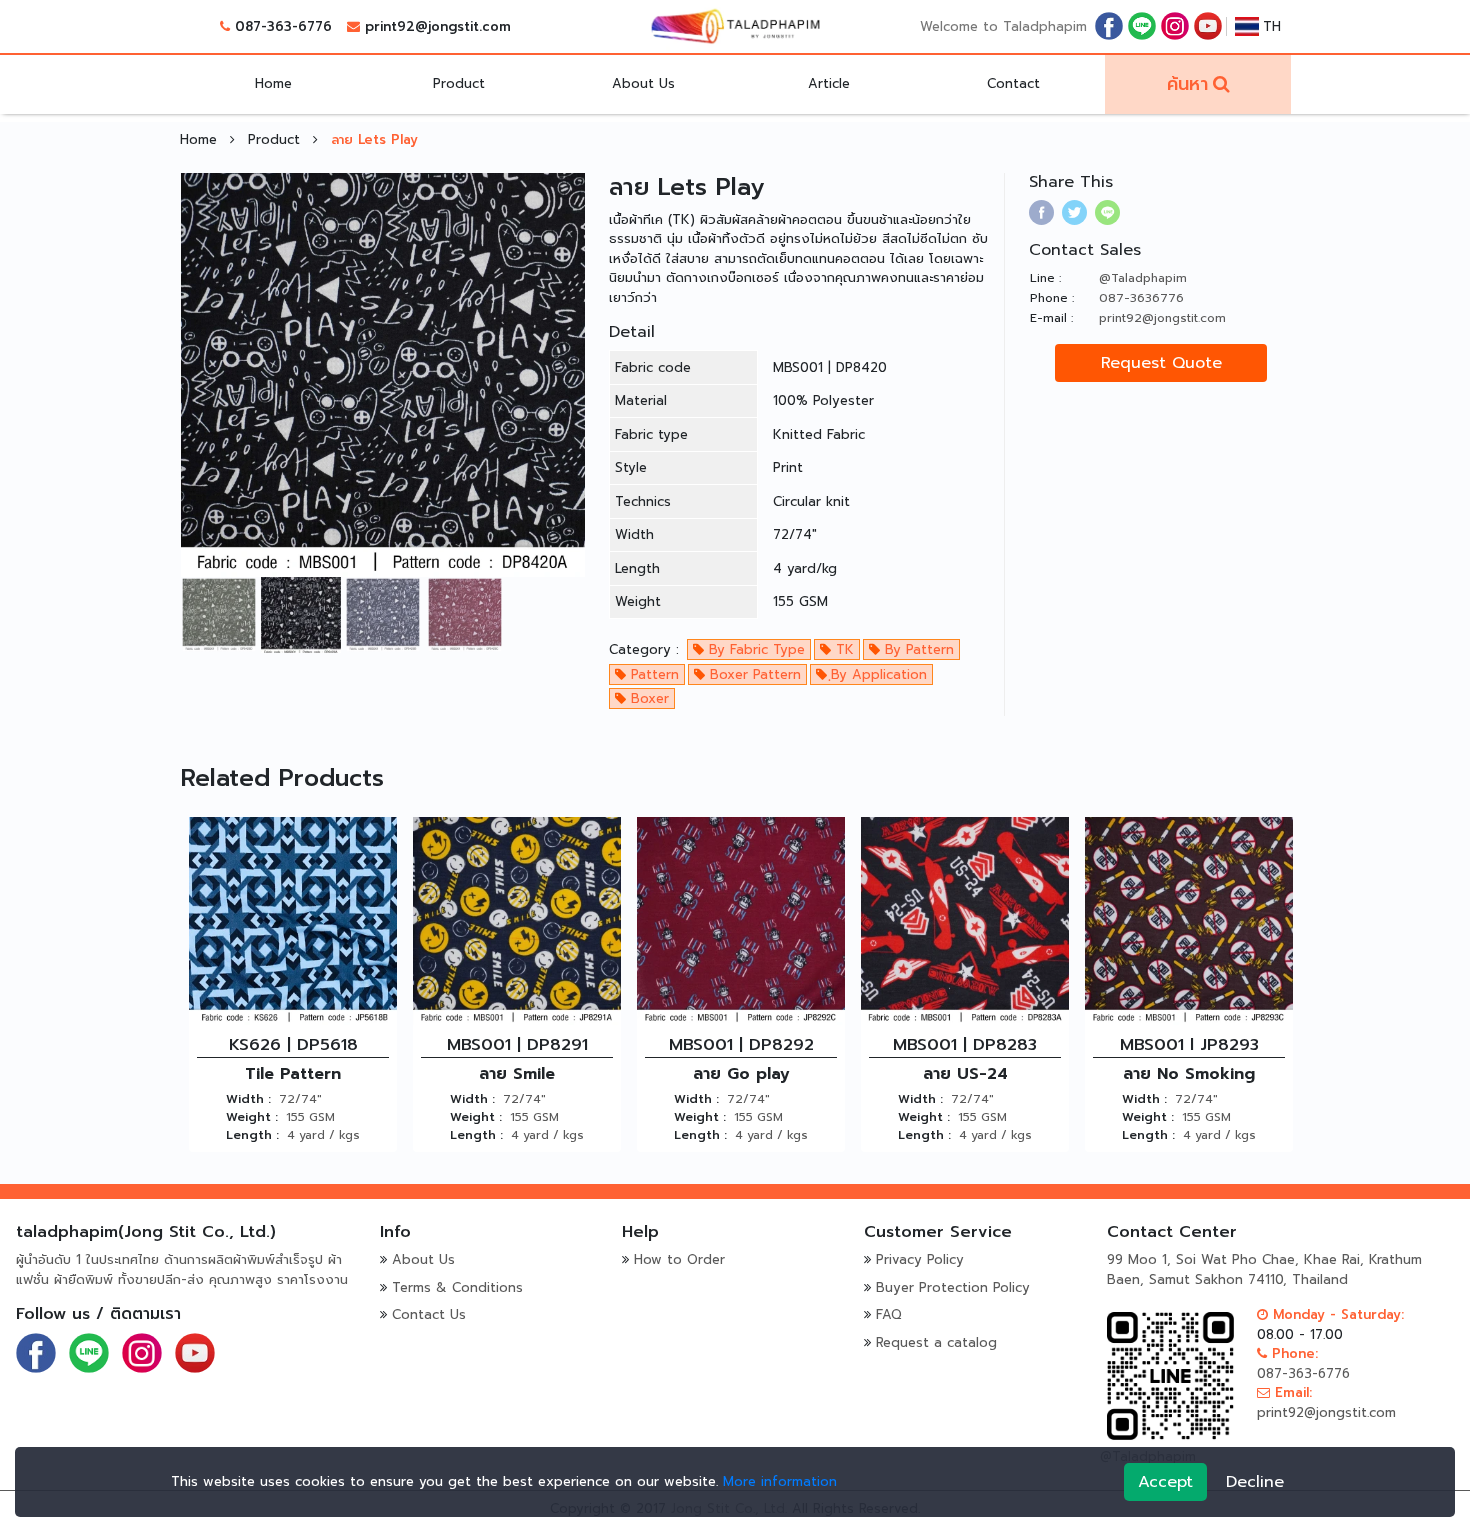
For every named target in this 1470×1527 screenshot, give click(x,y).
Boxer (647, 698)
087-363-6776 (283, 26)
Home (273, 83)
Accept (1165, 1482)
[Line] (1142, 25)
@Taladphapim (1143, 278)
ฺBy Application (877, 674)
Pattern (652, 674)
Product (459, 83)
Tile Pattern (293, 1074)
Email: (1291, 1392)
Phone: (1292, 1353)
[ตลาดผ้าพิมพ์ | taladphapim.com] (735, 26)
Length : (252, 1135)
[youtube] (1208, 25)
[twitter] (1074, 212)
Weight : (252, 1117)
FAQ (889, 1314)
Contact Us (429, 1314)
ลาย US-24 (965, 1074)
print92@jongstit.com (438, 26)
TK (842, 649)
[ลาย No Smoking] (1189, 920)
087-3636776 (1141, 298)
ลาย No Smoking (1189, 1074)
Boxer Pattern (753, 674)
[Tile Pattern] (293, 920)
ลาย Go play (741, 1074)
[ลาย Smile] (517, 920)
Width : (248, 1099)
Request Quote (1161, 363)
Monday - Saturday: (1336, 1314)
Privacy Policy (920, 1259)
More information (780, 1481)
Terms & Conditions (457, 1287)
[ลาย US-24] (965, 920)
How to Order (679, 1259)
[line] (1107, 212)
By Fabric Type (754, 649)
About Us (643, 83)
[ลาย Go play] (741, 920)
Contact (1013, 83)
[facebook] (1109, 25)
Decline (1255, 1482)
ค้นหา (1187, 84)
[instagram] (1175, 25)
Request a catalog (936, 1342)
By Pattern (917, 649)
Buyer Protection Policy (953, 1287)
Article (829, 83)
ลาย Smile (517, 1074)
